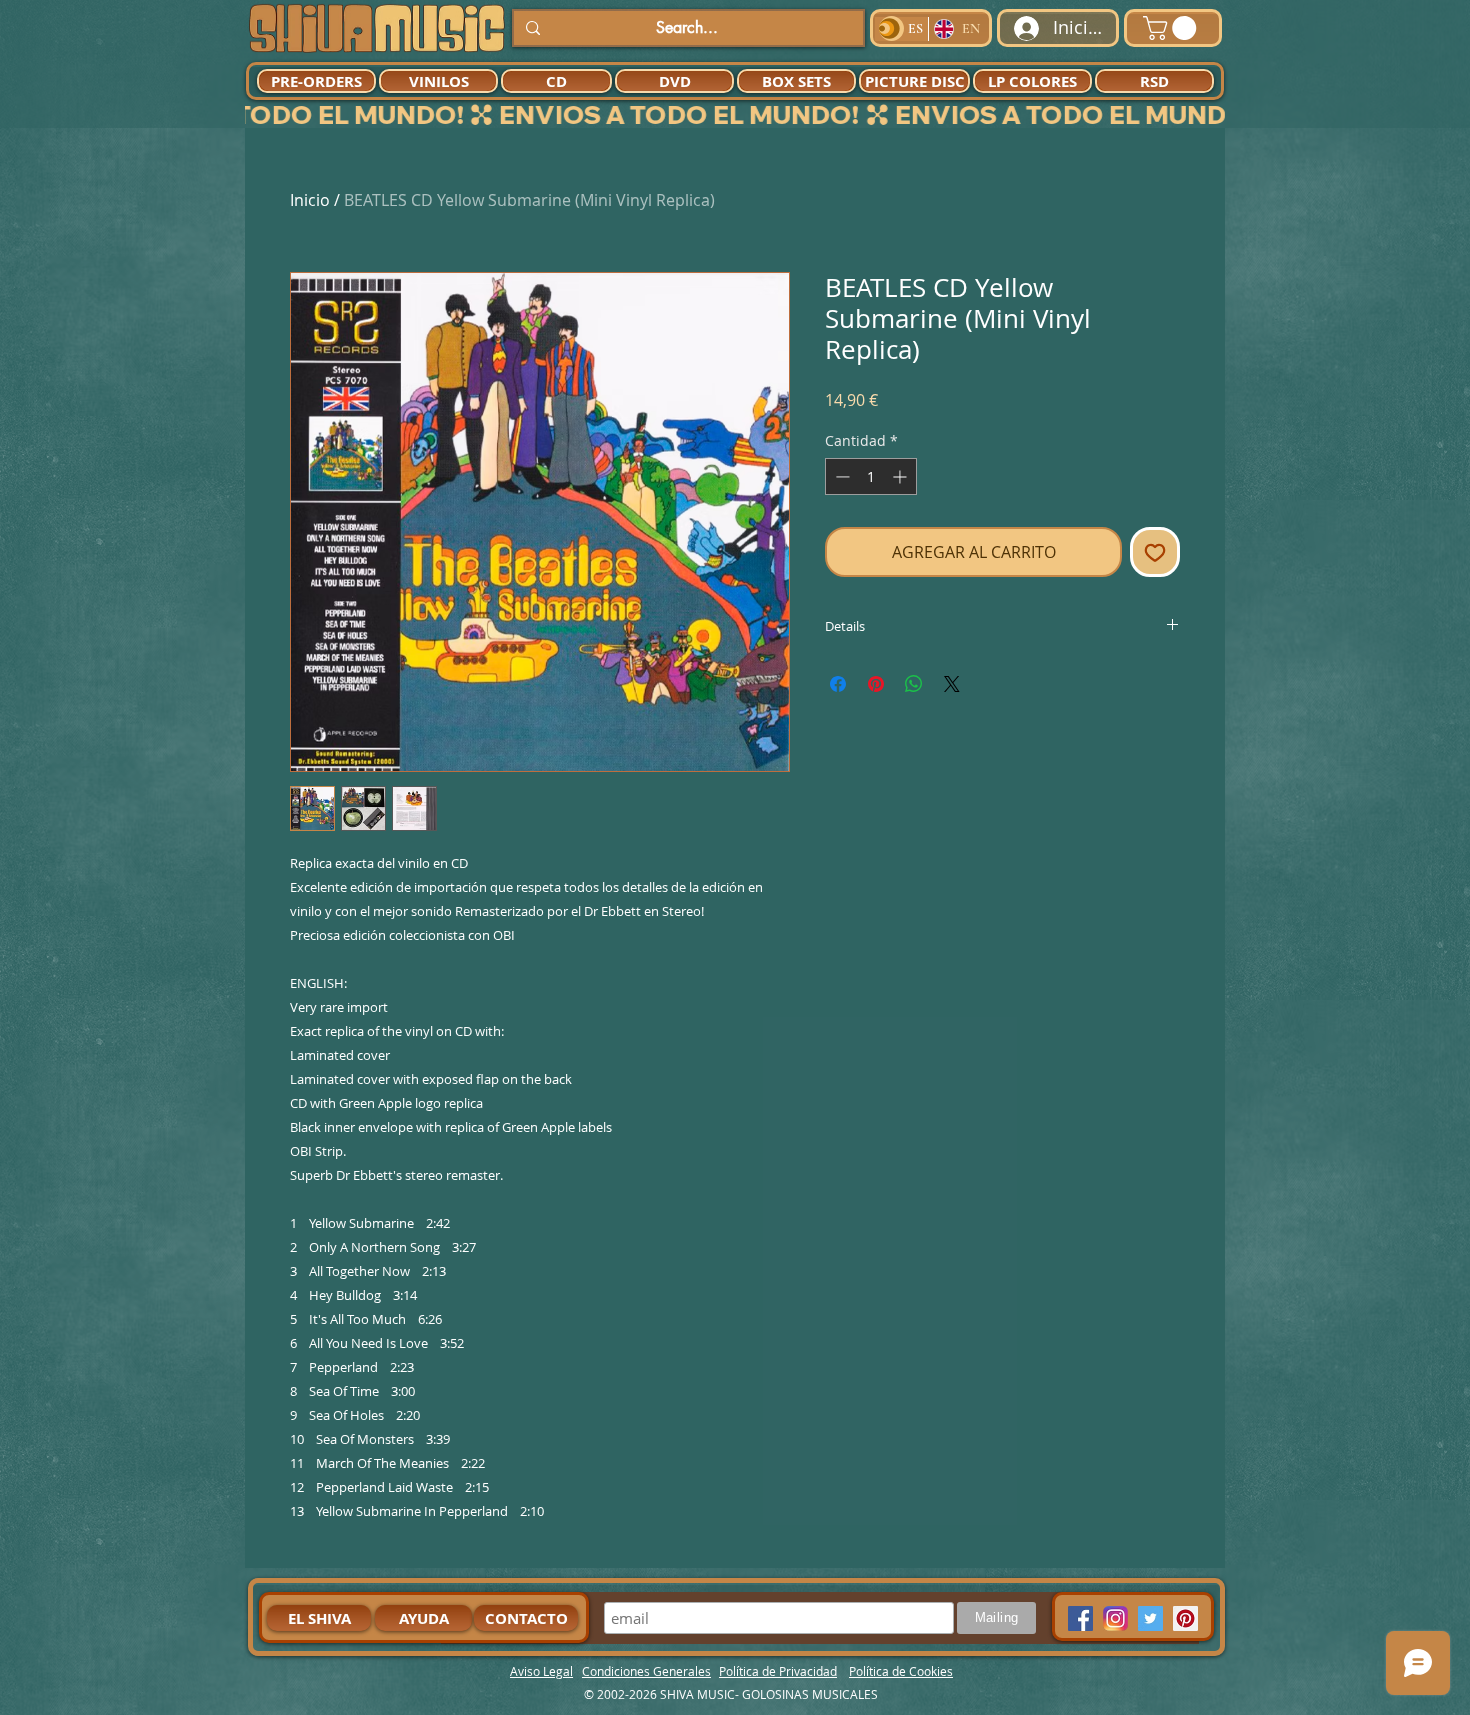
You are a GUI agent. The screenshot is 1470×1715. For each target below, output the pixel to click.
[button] (1172, 28)
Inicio (310, 200)
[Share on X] (952, 684)
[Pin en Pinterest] (876, 684)
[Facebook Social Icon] (1080, 1618)
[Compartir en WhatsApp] (914, 684)
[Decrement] (840, 476)
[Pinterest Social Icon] (1185, 1618)
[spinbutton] (871, 476)
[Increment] (901, 476)
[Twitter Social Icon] (1150, 1618)
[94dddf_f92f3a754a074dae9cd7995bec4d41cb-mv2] (1115, 1618)
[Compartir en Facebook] (838, 684)
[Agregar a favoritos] (1155, 552)
